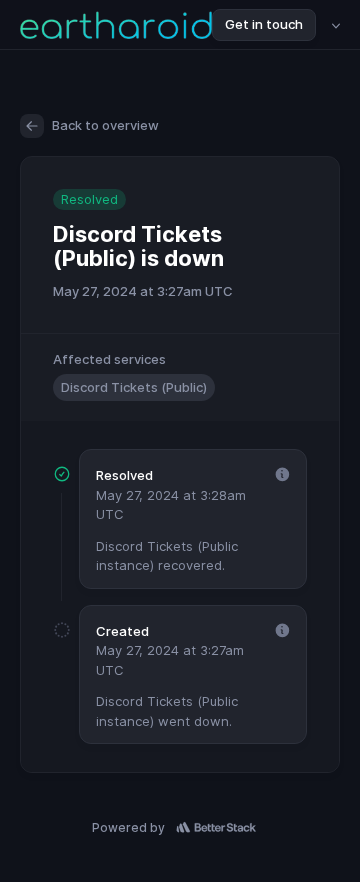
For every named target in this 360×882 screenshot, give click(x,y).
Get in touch (264, 24)
